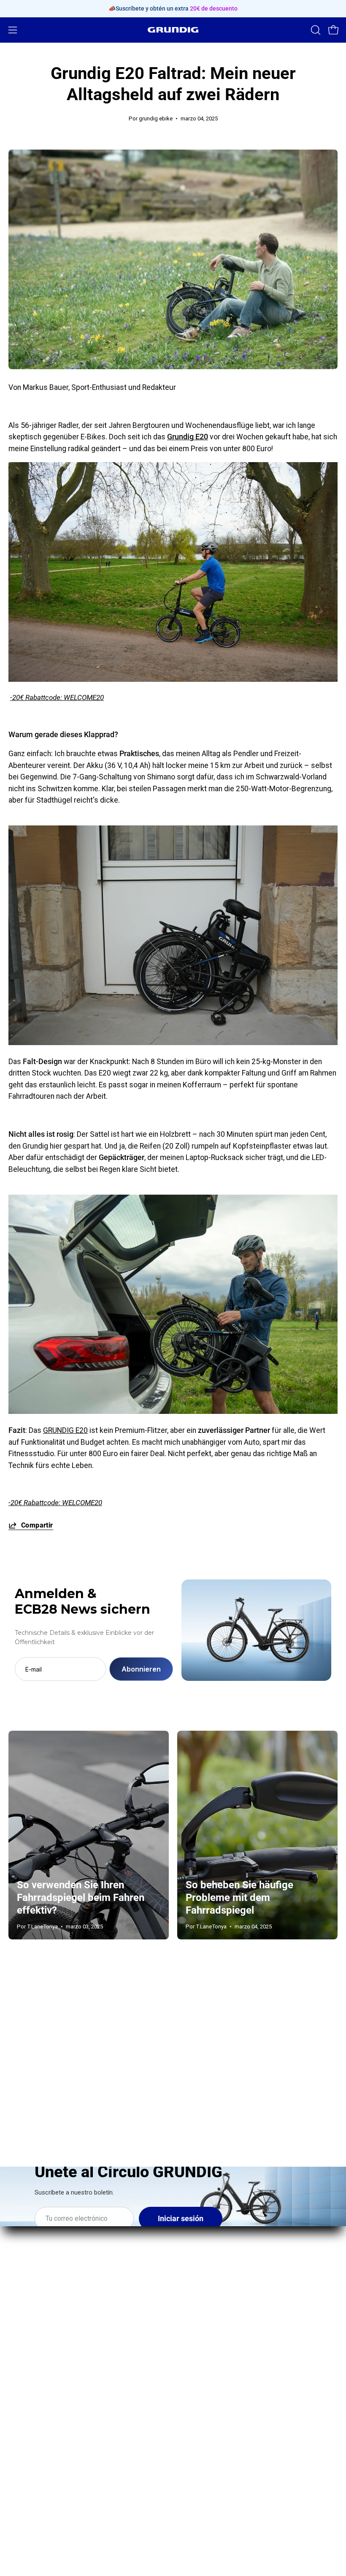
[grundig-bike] (173, 30)
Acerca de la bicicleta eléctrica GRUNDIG (76, 2377)
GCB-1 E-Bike (203, 2247)
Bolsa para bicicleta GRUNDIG (230, 2304)
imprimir (195, 2377)
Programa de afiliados (44, 2439)
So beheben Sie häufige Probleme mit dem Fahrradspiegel (239, 1898)
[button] (315, 30)
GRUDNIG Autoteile (40, 2454)
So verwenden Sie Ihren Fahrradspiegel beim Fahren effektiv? (81, 1898)
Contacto (23, 2393)
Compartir (37, 1525)
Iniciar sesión (181, 2219)
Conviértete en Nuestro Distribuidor (67, 2408)
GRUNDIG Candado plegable (227, 2289)
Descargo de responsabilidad (230, 2470)
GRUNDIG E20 (65, 1430)
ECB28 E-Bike (203, 2231)
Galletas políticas (210, 2500)
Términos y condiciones (220, 2454)
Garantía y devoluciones (221, 2393)
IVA (187, 2485)
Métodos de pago (211, 2424)
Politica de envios (211, 2408)
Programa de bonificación (50, 2424)
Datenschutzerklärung (218, 2439)
